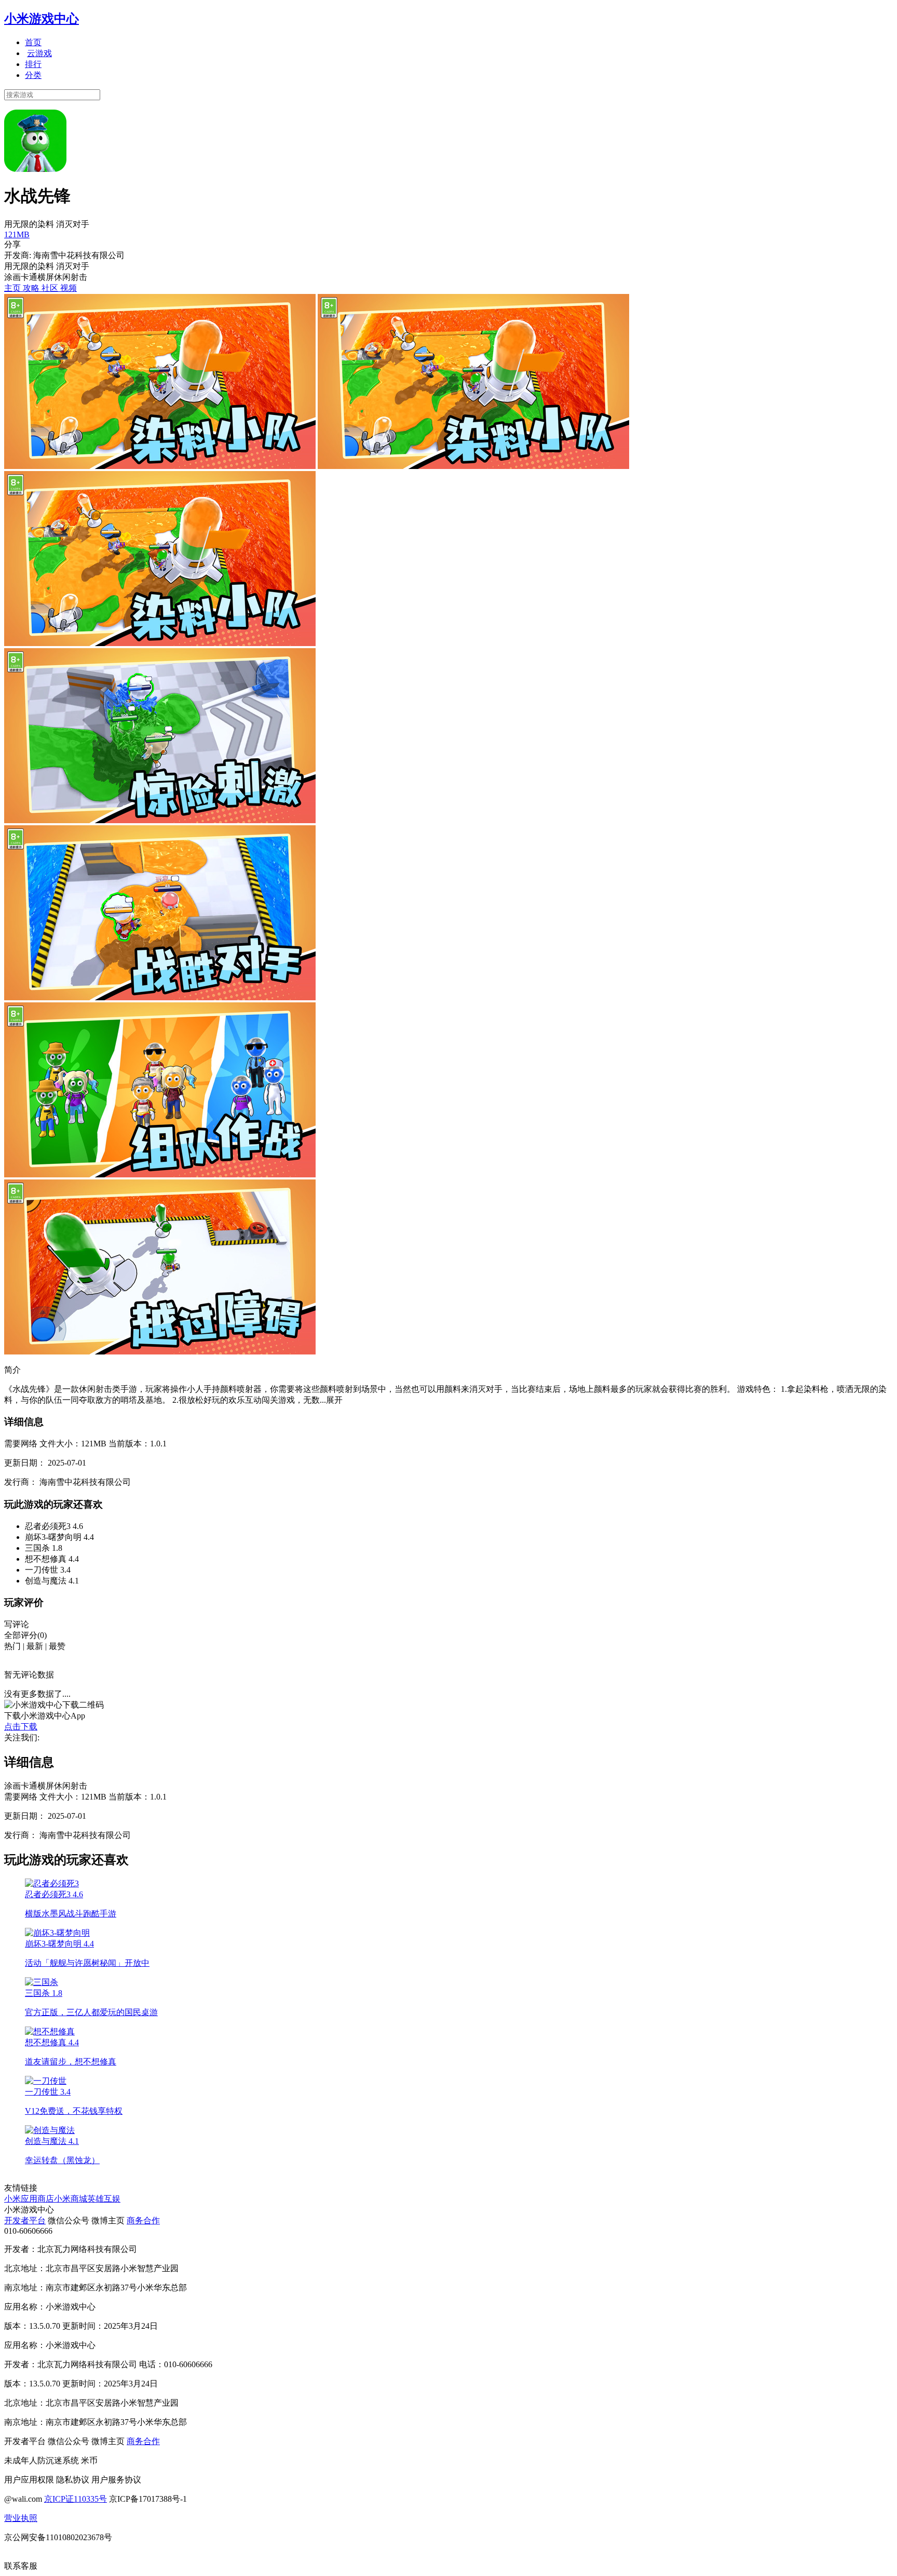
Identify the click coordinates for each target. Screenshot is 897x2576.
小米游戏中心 (42, 19)
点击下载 (21, 1727)
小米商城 (71, 2199)
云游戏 (39, 53)
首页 (33, 42)
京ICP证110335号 (76, 2499)
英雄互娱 (104, 2199)
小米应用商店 (29, 2199)
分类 (33, 75)
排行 (33, 64)
